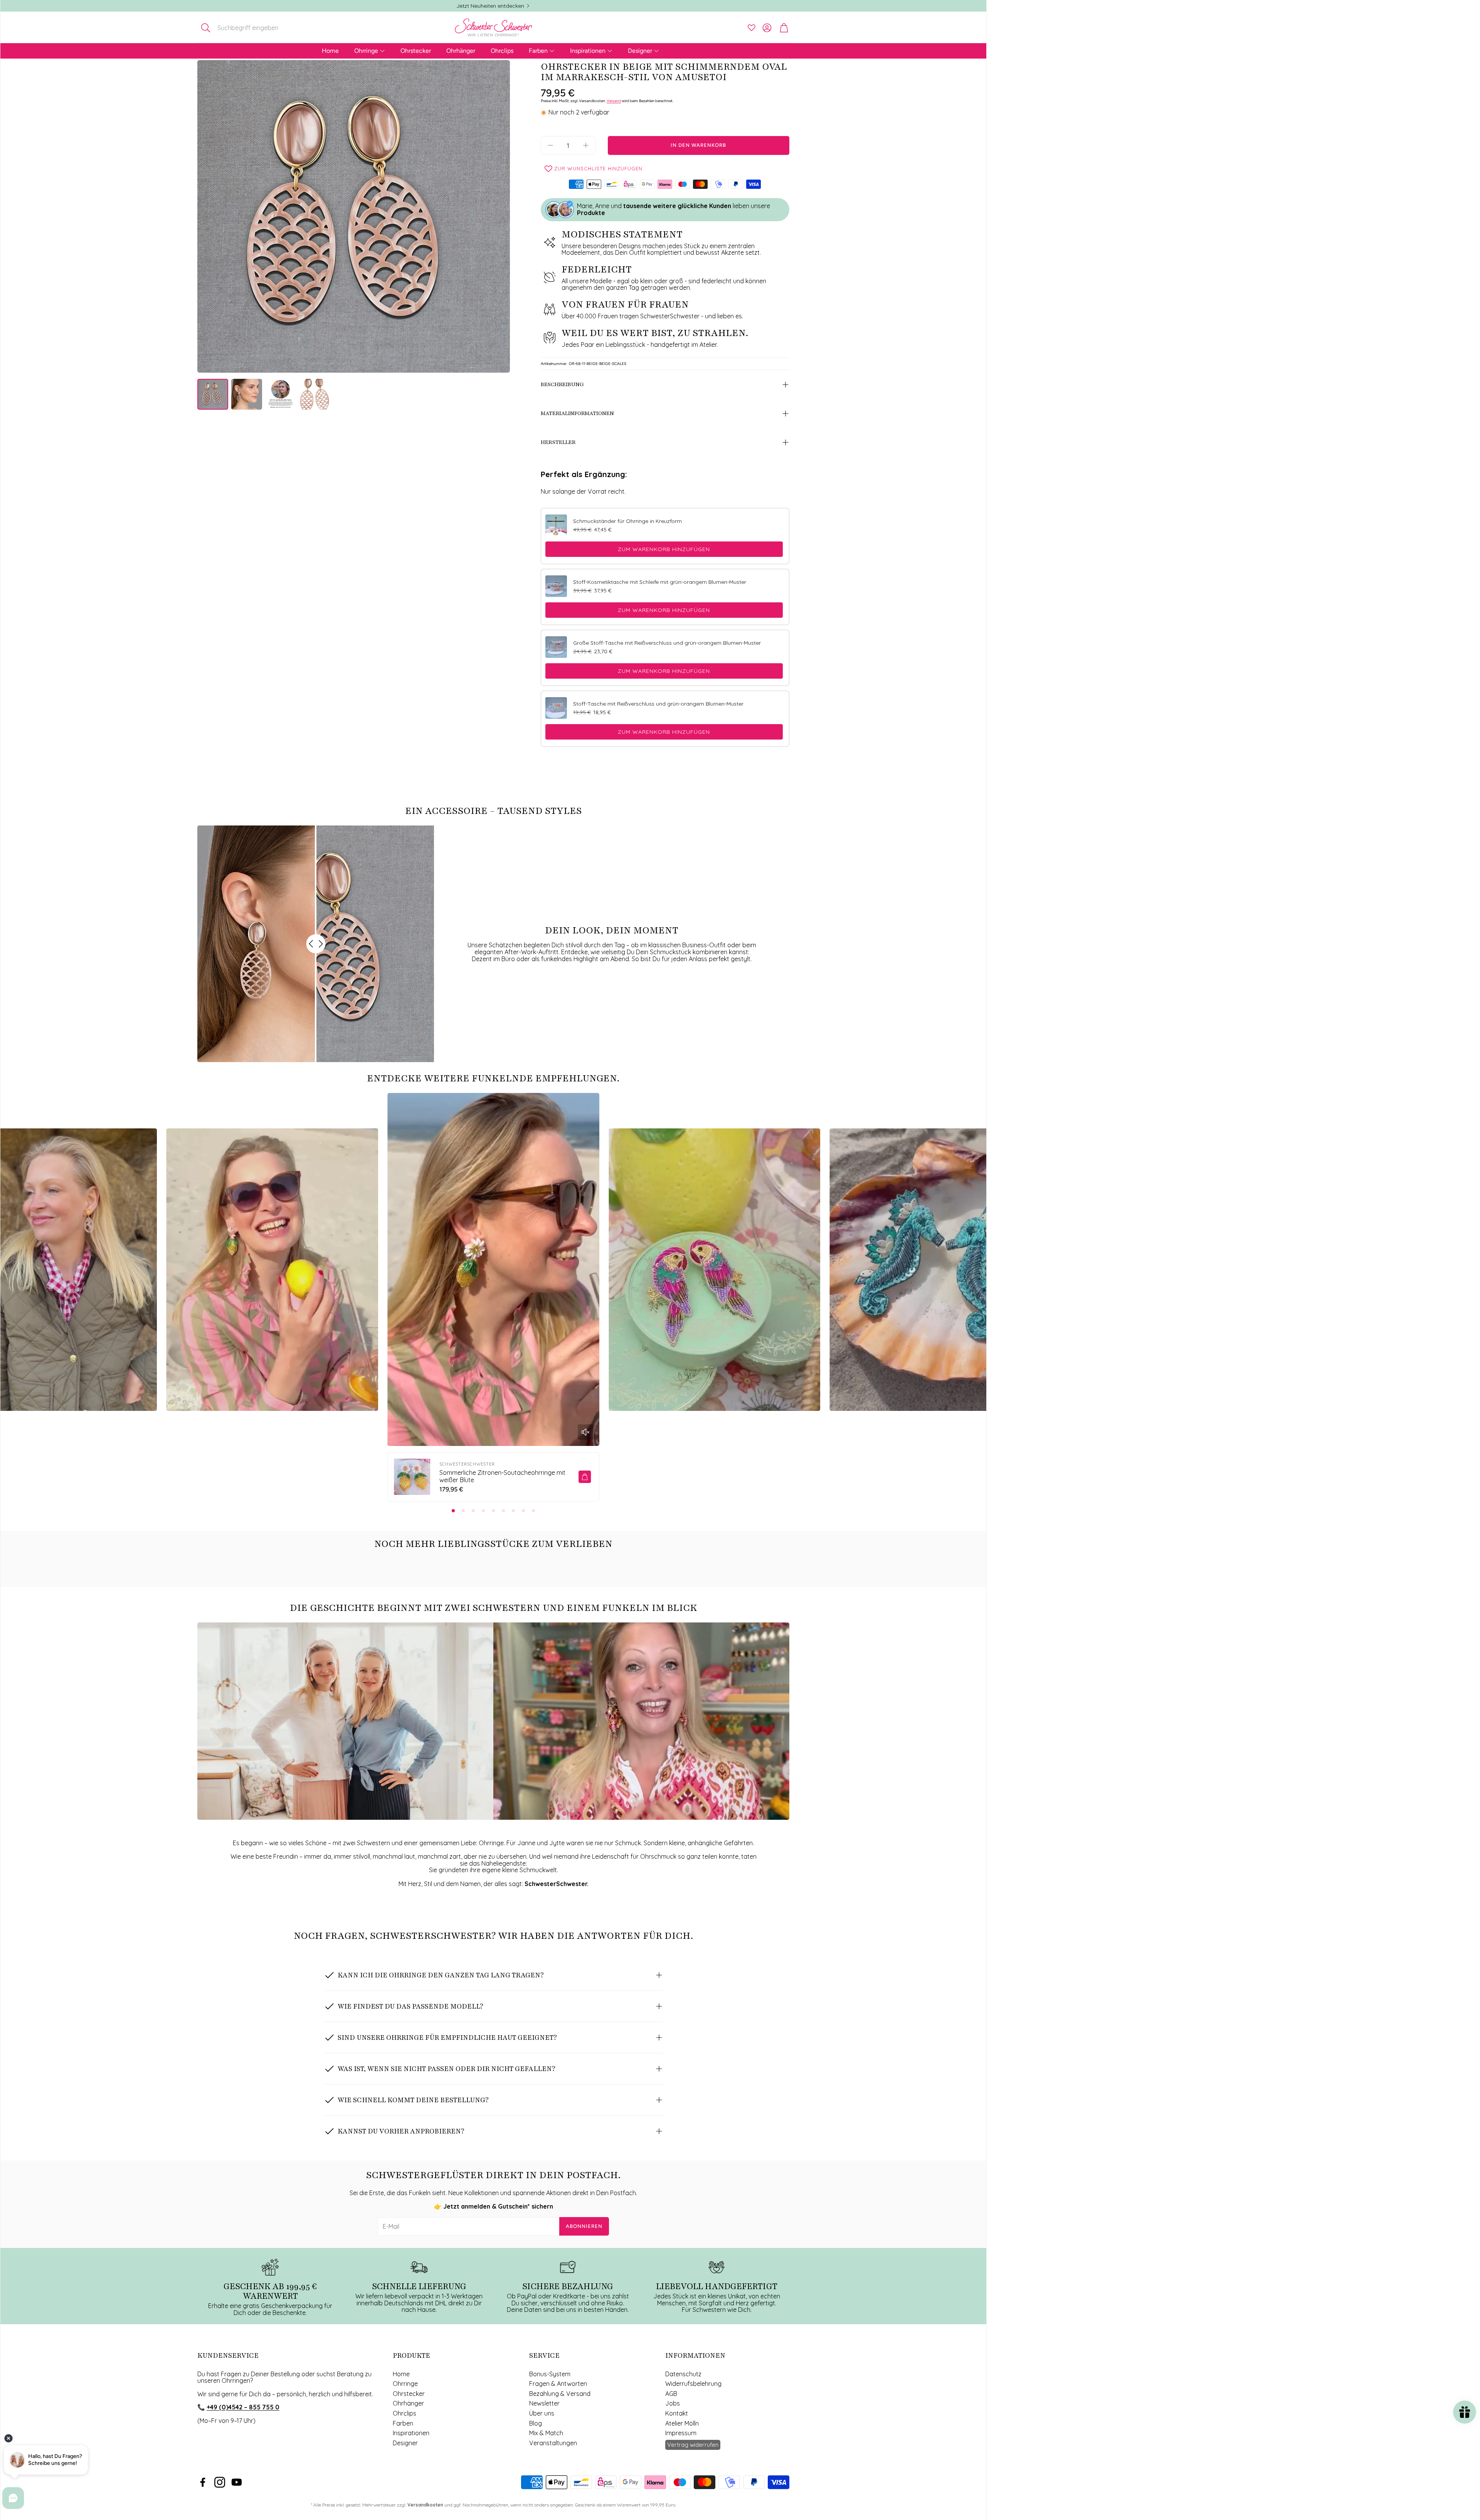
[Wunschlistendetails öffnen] (752, 28)
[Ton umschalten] (585, 1432)
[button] (248, 28)
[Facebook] (203, 2482)
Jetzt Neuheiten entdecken (490, 6)
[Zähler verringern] (550, 145)
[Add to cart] (585, 1477)
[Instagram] (220, 2482)
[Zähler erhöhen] (586, 145)
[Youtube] (237, 2482)
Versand (614, 101)
